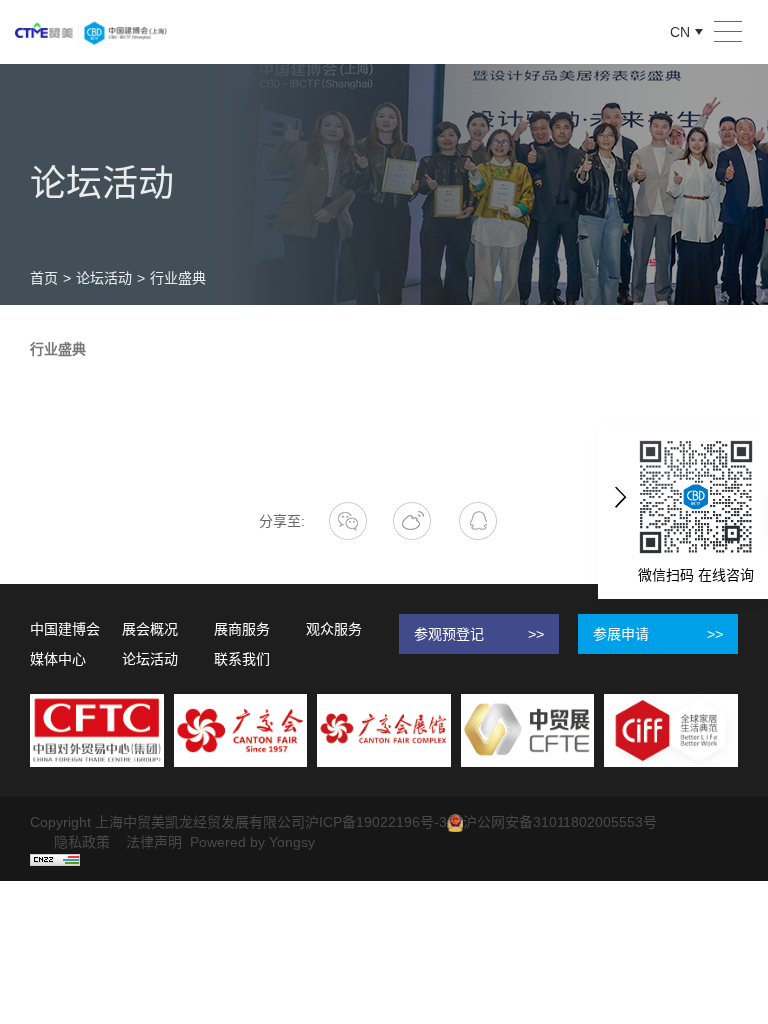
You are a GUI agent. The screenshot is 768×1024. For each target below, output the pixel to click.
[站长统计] (55, 859)
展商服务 (242, 629)
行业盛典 (178, 278)
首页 (44, 278)
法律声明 (154, 842)
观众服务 (334, 629)
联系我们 (242, 659)
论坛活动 (104, 278)
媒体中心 (58, 659)
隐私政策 (82, 842)
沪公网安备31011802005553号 (560, 822)
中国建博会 (65, 629)
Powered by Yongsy (252, 842)
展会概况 (150, 629)
